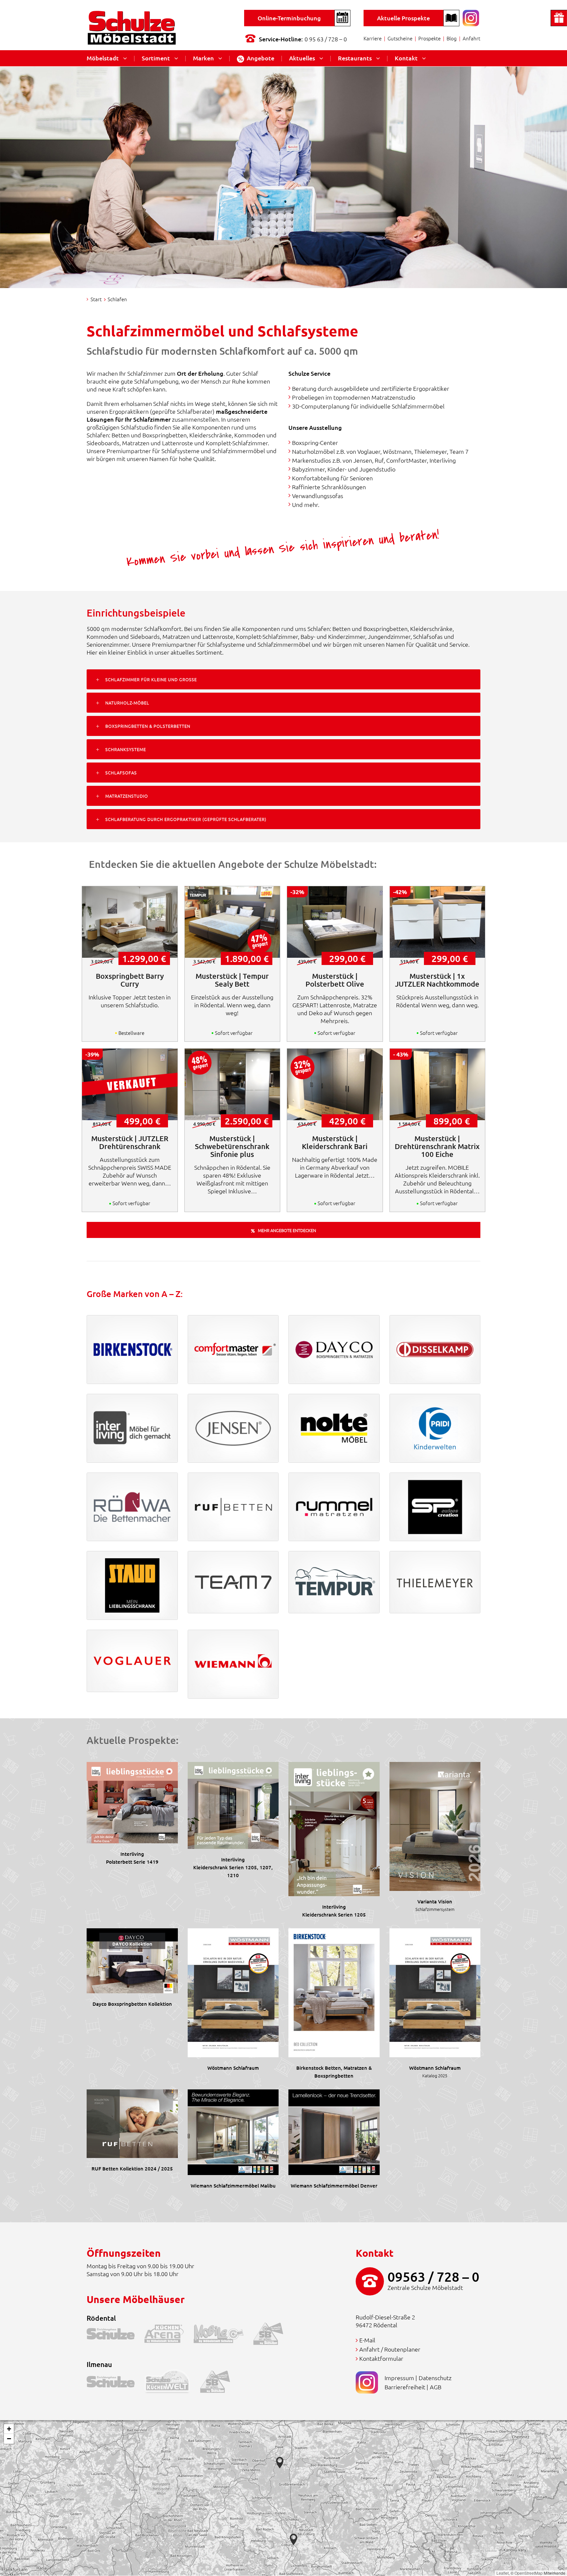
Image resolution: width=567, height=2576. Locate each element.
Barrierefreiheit (405, 2387)
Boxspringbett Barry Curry (130, 980)
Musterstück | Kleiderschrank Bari (335, 1142)
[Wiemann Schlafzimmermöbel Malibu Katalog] (233, 2131)
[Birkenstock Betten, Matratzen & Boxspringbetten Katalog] (334, 1992)
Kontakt (406, 58)
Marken (203, 58)
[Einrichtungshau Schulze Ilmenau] (115, 2383)
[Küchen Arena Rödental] (169, 2335)
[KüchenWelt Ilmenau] (172, 2383)
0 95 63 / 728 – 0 (326, 39)
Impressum (399, 2378)
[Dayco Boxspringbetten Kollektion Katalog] (132, 1960)
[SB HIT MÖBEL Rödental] (273, 2335)
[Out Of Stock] (130, 1084)
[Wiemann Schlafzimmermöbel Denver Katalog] (334, 2131)
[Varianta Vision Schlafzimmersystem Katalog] (435, 1825)
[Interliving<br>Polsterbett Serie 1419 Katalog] (132, 1801)
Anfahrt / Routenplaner (390, 2349)
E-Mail (367, 2340)
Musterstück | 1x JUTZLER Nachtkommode (437, 980)
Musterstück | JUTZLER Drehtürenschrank (130, 1142)
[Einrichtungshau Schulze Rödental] (115, 2335)
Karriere (373, 38)
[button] (294, 2539)
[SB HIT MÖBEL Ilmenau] (220, 2383)
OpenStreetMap (529, 2573)
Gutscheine (400, 38)
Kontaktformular (381, 2358)
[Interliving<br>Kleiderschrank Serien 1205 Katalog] (334, 1828)
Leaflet (503, 2573)
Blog (452, 38)
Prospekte (430, 38)
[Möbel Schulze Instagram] (471, 17)
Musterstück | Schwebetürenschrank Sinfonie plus (232, 1146)
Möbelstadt (103, 58)
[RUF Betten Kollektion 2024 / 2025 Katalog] (132, 2123)
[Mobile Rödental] (223, 2335)
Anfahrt (472, 38)
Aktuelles (302, 58)
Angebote (261, 58)
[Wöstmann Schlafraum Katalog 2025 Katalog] (435, 1992)
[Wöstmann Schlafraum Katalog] (233, 1992)
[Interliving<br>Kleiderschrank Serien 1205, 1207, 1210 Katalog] (233, 1804)
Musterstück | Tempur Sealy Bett (232, 980)
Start (96, 299)
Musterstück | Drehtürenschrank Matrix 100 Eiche (437, 1146)
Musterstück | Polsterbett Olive (335, 980)
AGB (436, 2387)
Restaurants (355, 58)
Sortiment (156, 58)
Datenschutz (435, 2378)
